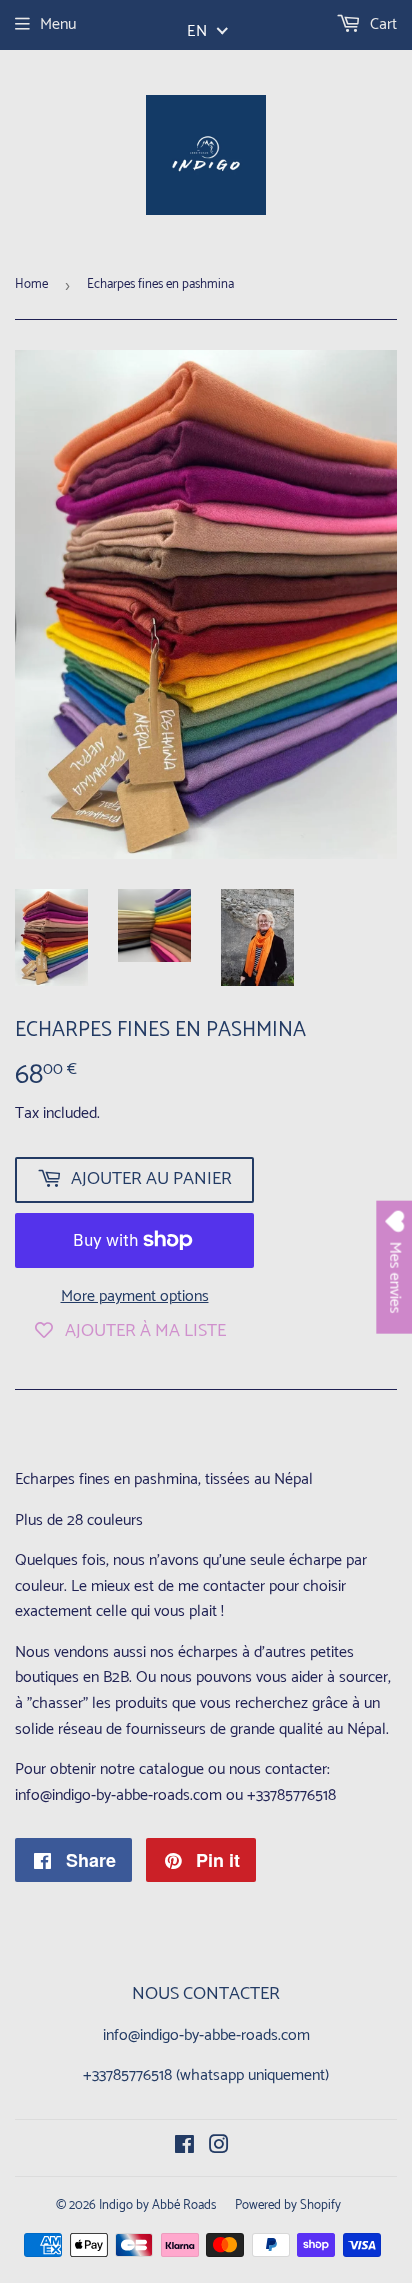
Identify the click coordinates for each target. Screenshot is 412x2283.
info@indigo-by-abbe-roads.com (206, 2035)
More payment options (135, 1297)
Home (31, 284)
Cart (381, 24)
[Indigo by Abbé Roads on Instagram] (219, 2147)
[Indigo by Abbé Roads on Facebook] (184, 2147)
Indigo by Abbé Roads (157, 2205)
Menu (58, 24)
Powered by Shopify (288, 2205)
